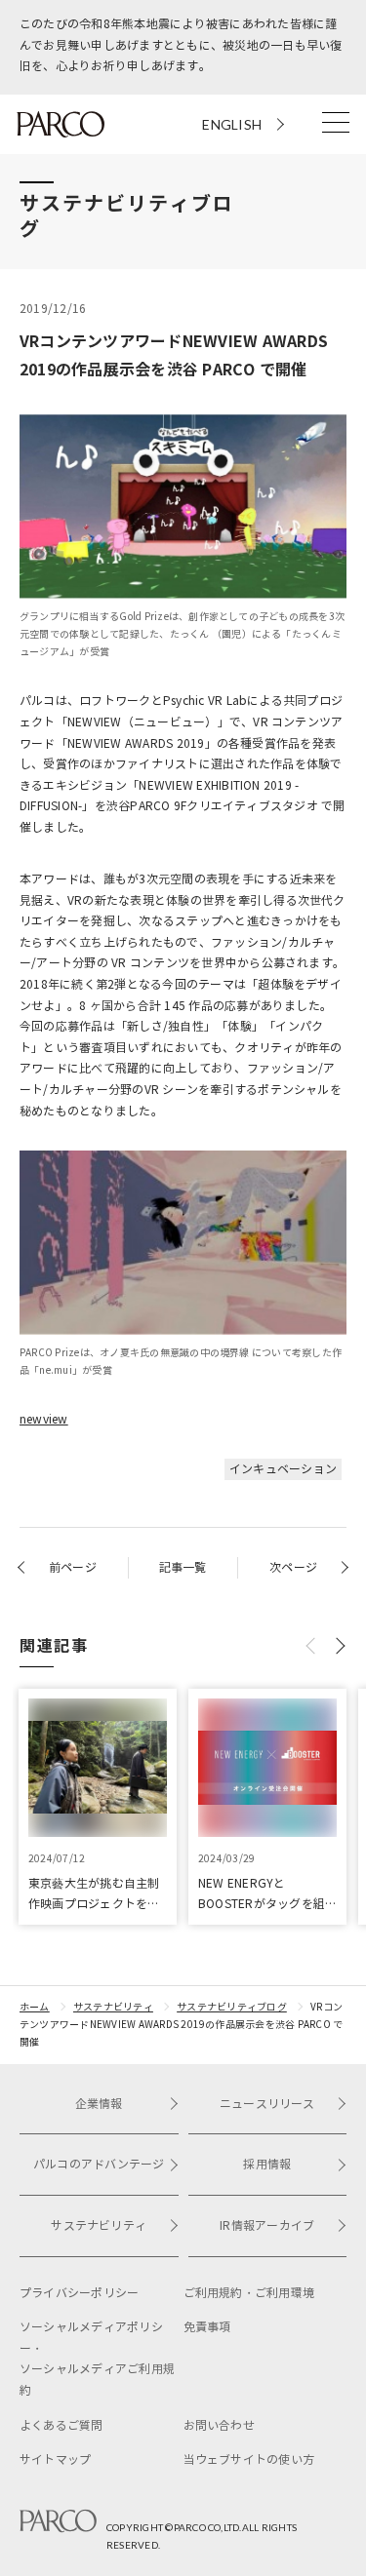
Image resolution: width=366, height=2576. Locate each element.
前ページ (73, 1567)
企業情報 (99, 2104)
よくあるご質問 (61, 2425)
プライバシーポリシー (79, 2293)
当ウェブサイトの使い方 (249, 2459)
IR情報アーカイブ (267, 2225)
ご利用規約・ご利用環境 (249, 2293)
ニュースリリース (267, 2104)
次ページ (293, 1567)
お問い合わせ (219, 2425)
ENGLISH (232, 124)
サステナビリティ (113, 2007)
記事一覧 (183, 1567)
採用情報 (267, 2164)
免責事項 (207, 2327)
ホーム (35, 2007)
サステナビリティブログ (232, 2007)
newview (44, 1419)
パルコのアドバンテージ (99, 2164)
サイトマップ (55, 2459)
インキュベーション (283, 1469)
